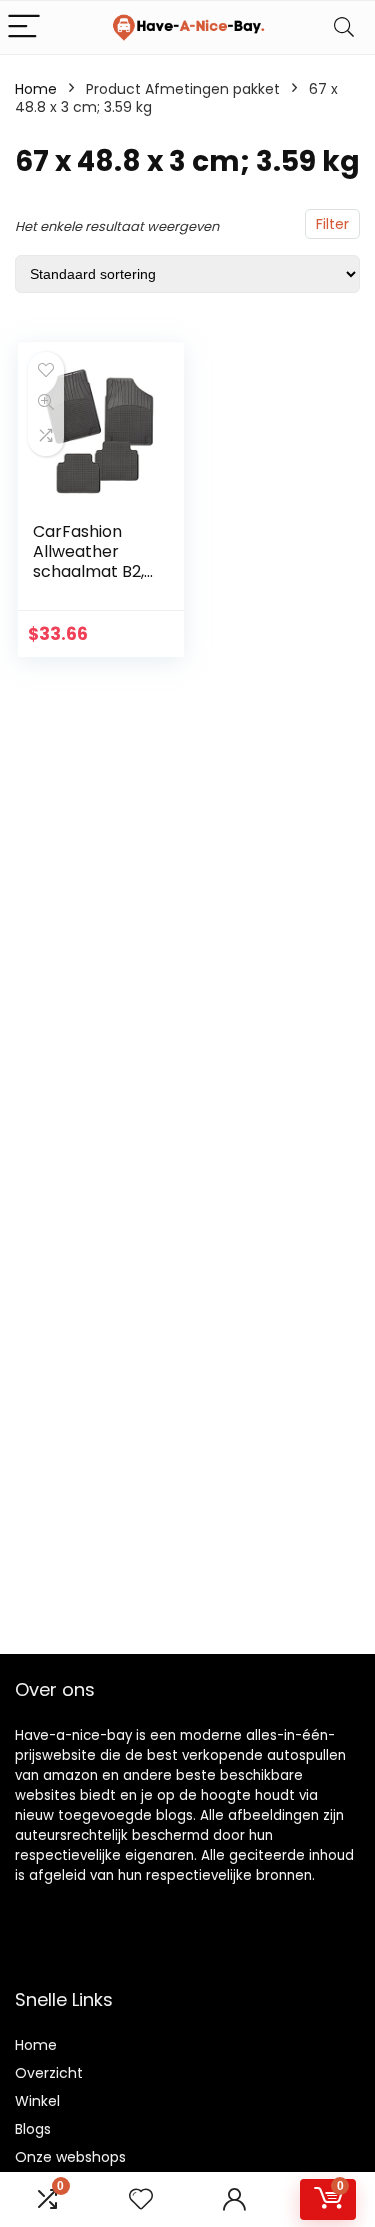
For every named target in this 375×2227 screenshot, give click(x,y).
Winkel (37, 2101)
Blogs (33, 2129)
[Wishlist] (141, 2199)
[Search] (344, 27)
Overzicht (49, 2073)
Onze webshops (70, 2157)
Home (36, 89)
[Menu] (24, 27)
